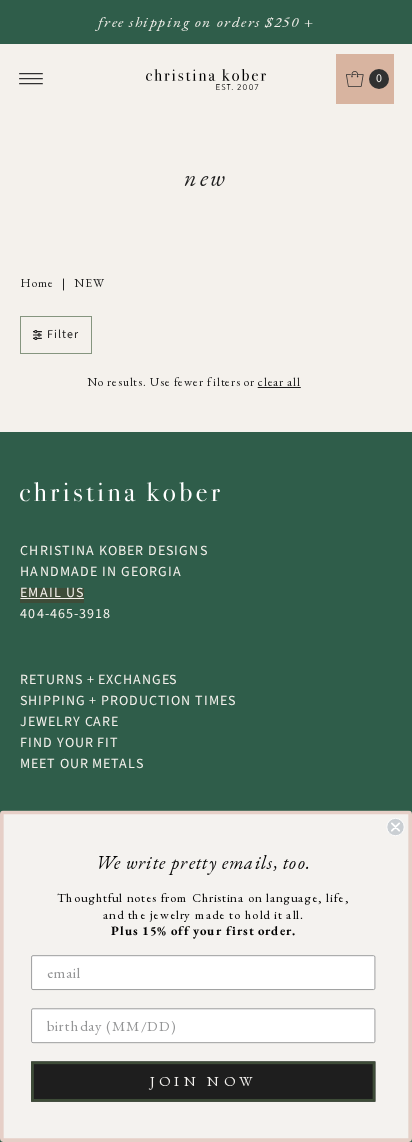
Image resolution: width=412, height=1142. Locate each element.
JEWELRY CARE (69, 722)
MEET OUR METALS (81, 764)
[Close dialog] (395, 827)
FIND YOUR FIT (69, 743)
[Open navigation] (31, 79)
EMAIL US (51, 593)
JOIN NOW (203, 1081)
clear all (279, 382)
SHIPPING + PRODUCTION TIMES (127, 701)
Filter (62, 334)
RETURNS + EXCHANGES (98, 680)
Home (37, 283)
